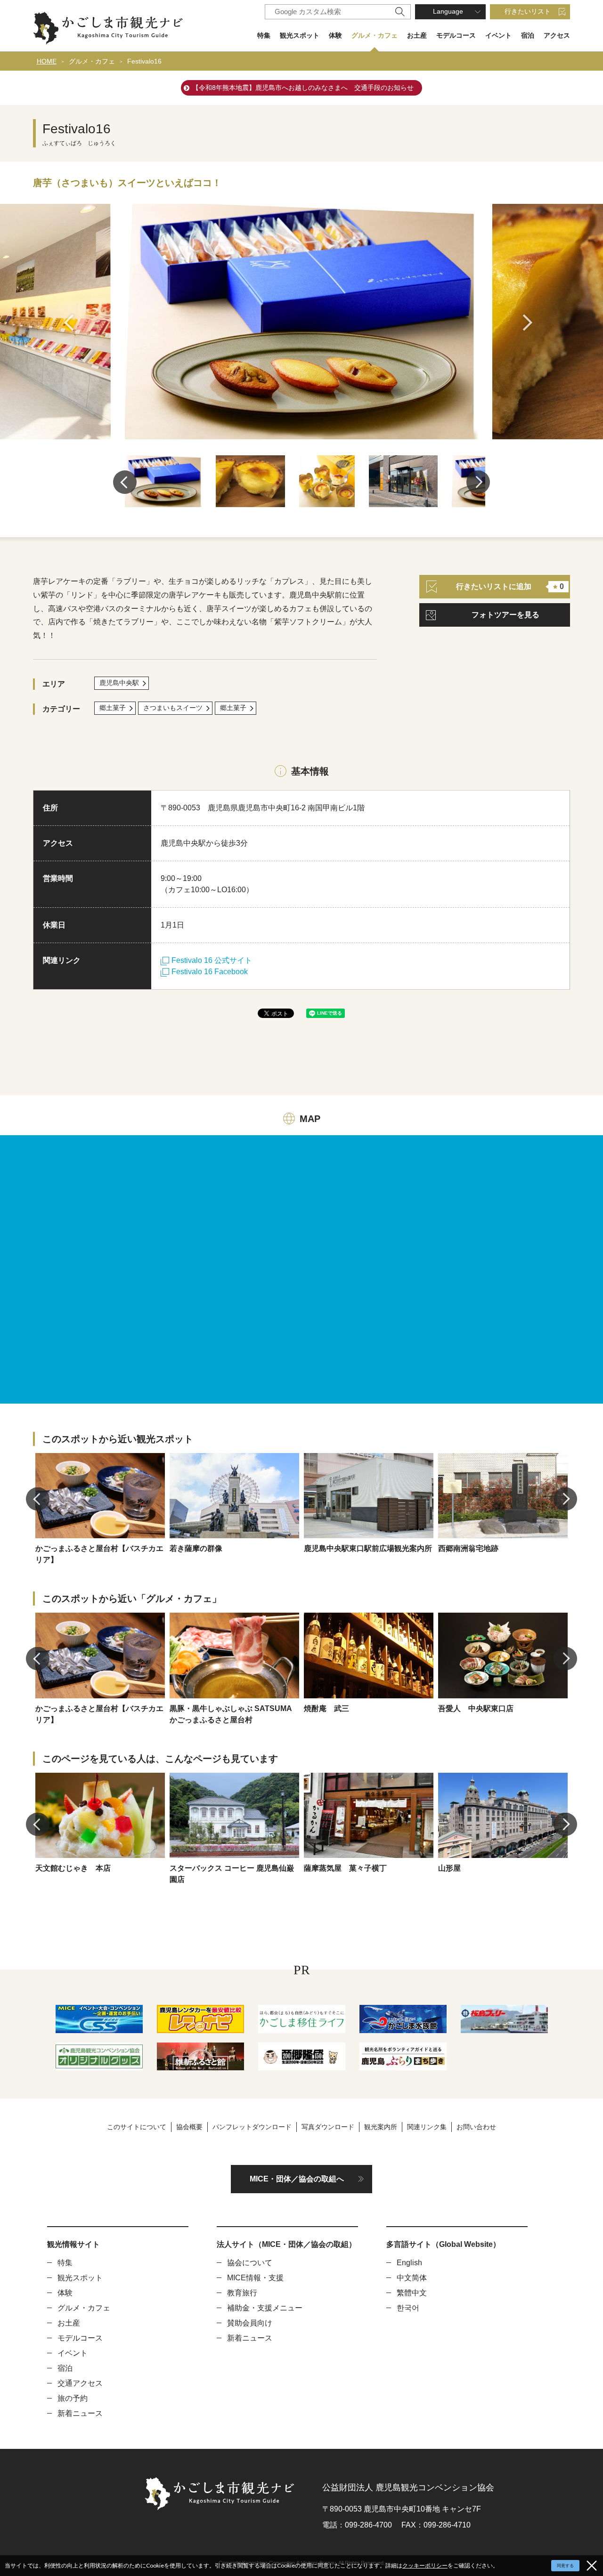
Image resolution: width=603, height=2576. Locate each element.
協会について (250, 2263)
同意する (565, 2566)
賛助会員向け (250, 2323)
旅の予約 (73, 2398)
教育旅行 (242, 2293)
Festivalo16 (144, 61)
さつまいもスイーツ (173, 708)
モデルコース (456, 35)
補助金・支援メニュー (265, 2308)
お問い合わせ (476, 2127)
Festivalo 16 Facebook (210, 972)
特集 (264, 35)
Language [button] (448, 11)
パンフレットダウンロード (252, 2127)
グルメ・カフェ (375, 35)
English (409, 2263)
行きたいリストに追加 (510, 586)
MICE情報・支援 (255, 2278)
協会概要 (189, 2127)
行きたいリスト (528, 11)
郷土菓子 (113, 708)
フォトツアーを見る (505, 615)
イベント (498, 35)
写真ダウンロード (328, 2127)
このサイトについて (137, 2127)
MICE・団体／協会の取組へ (297, 2179)
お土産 (417, 35)
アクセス (557, 35)
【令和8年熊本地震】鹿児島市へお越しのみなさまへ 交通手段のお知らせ (303, 88)
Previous (72, 323)
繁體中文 (412, 2293)
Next (531, 323)
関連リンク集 (427, 2127)
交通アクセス (80, 2383)
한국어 (408, 2308)
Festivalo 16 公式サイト (212, 960)
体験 (335, 35)
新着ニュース (80, 2413)
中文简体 (412, 2278)
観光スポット (300, 35)
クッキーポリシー (425, 2565)
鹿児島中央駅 (119, 683)
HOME (47, 61)
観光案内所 (381, 2127)
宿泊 (528, 35)
